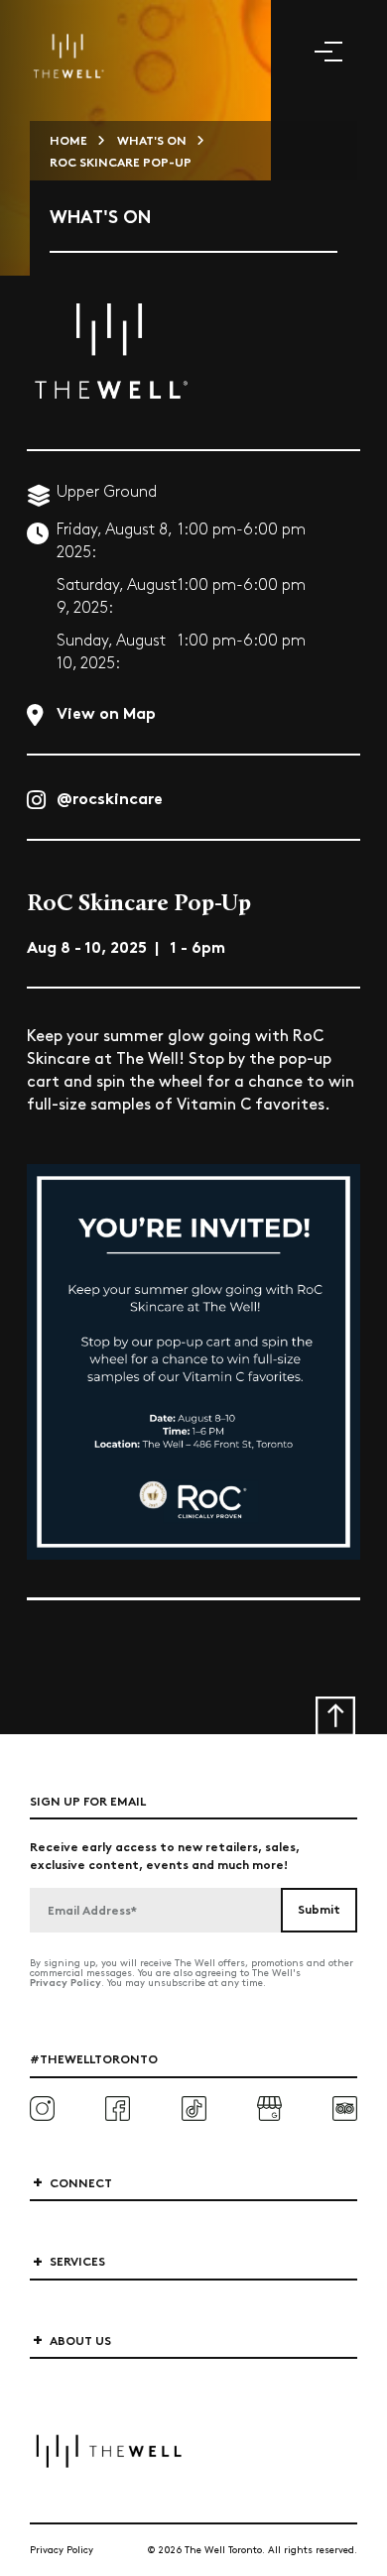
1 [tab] (193, 1599)
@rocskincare (110, 797)
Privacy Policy (65, 1982)
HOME (68, 139)
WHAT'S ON (152, 139)
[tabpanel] (193, 1361)
